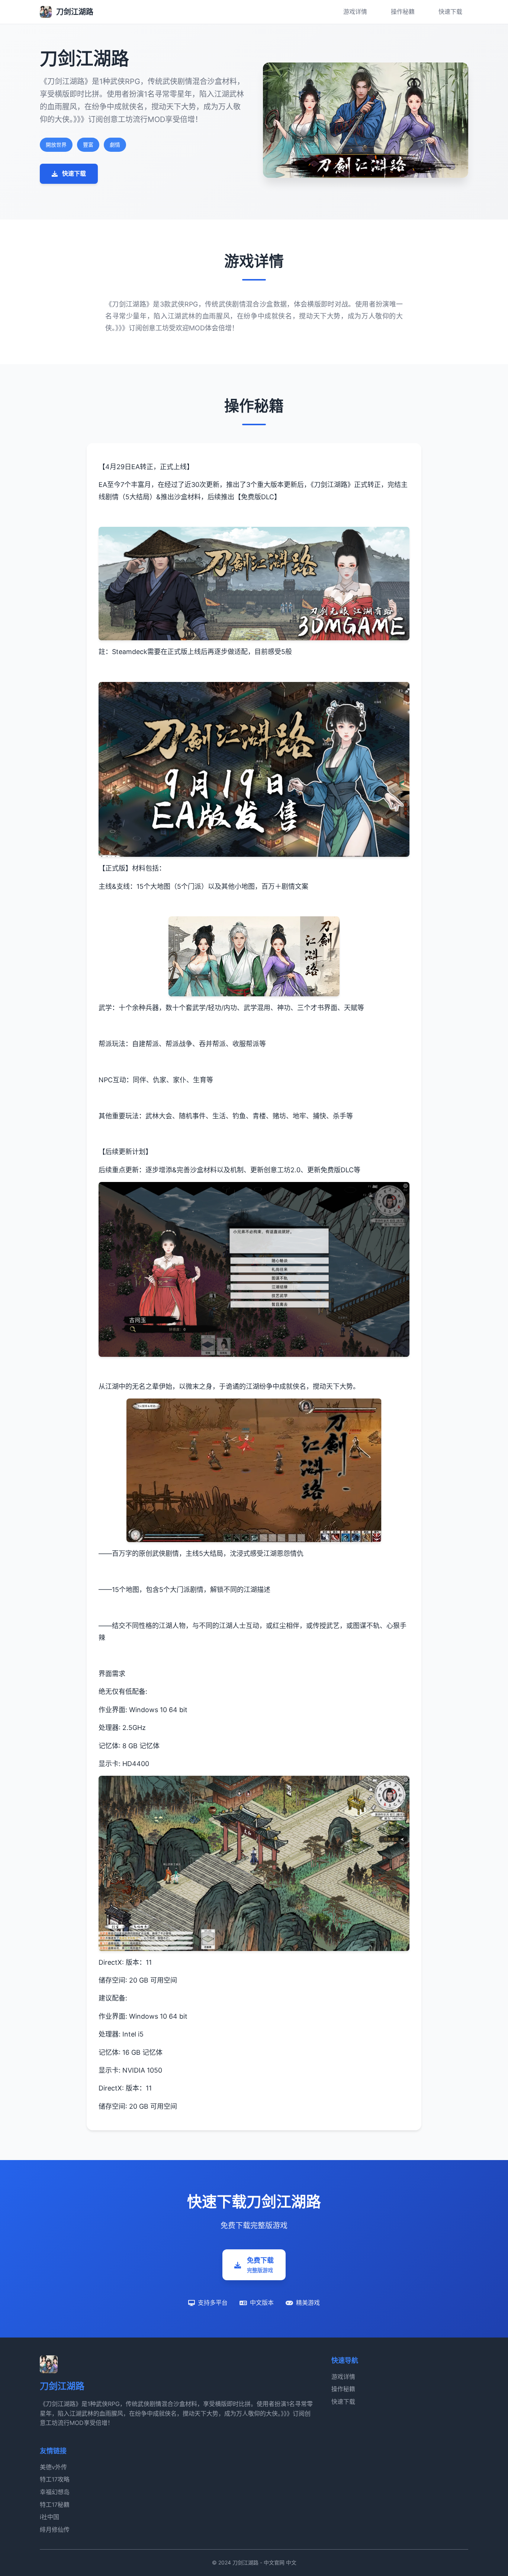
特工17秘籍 (55, 2505)
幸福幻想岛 (55, 2492)
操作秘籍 (403, 12)
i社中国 (49, 2517)
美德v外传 (53, 2467)
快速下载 (450, 12)
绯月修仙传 (55, 2529)
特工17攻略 (55, 2479)
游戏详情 (355, 12)
